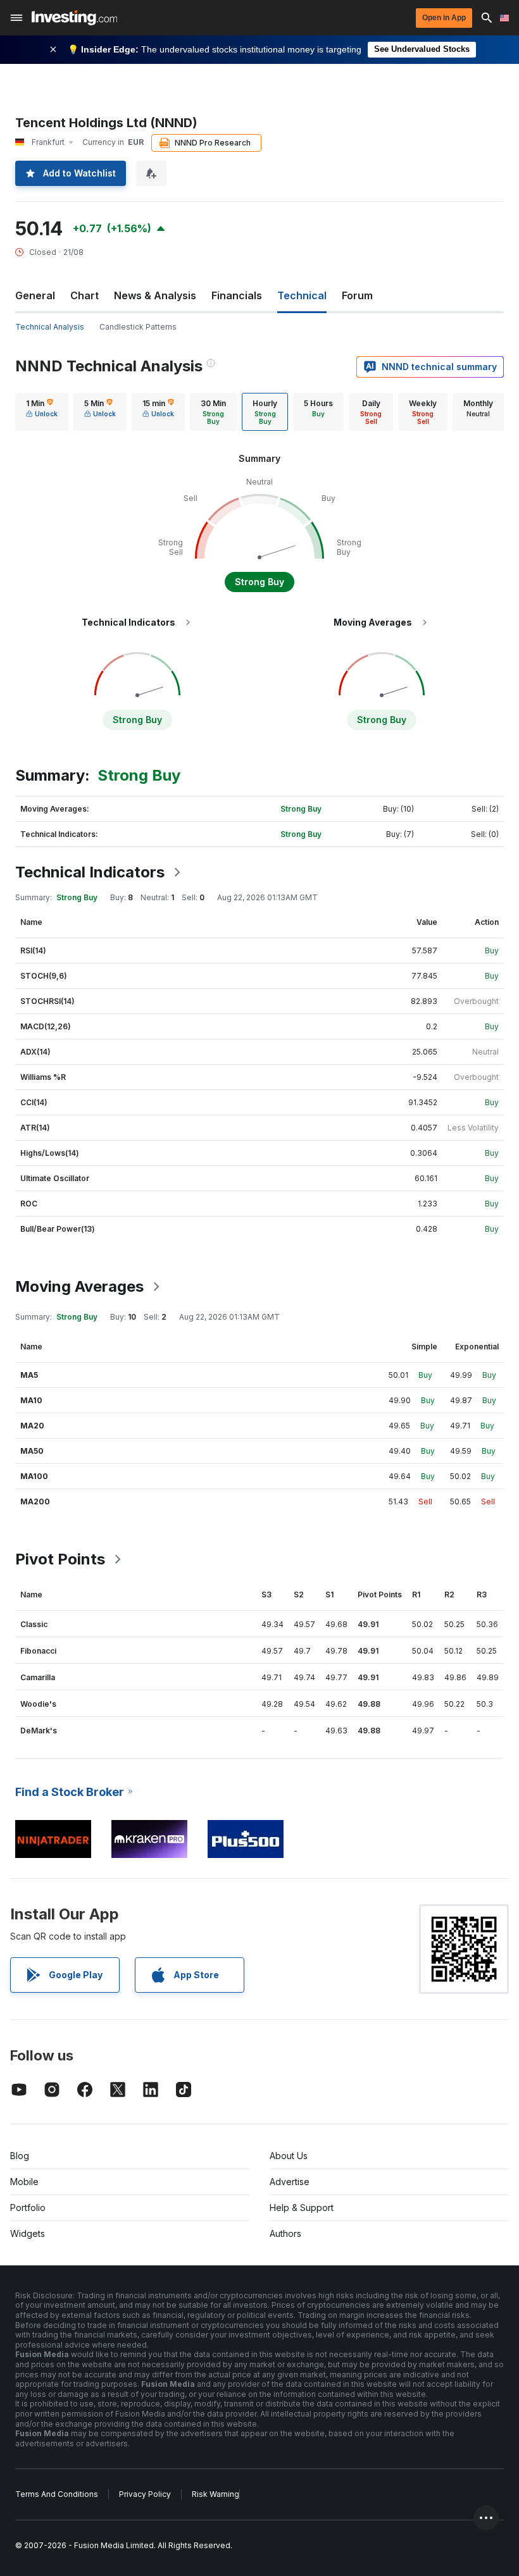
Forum (357, 295)
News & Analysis (155, 295)
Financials (237, 295)
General (35, 295)
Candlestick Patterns (138, 327)
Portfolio (28, 2208)
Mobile (24, 2182)
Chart (84, 295)
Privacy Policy (145, 2494)
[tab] (42, 412)
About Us (289, 2156)
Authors (285, 2233)
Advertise (290, 2182)
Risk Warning (216, 2494)
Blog (20, 2156)
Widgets (28, 2233)
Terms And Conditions (57, 2494)
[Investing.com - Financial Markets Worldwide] (74, 18)
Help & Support (302, 2208)
